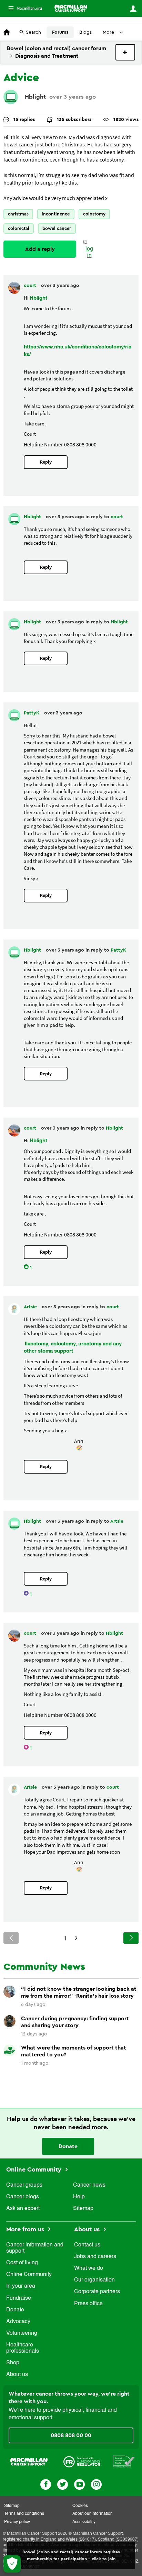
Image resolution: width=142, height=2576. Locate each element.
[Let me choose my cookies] (12, 2564)
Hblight (35, 97)
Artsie (31, 1307)
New (125, 52)
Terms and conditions (24, 2514)
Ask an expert (23, 2209)
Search (33, 32)
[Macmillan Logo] (29, 2461)
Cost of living (22, 2263)
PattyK (32, 713)
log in (89, 252)
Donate (68, 2146)
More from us (26, 2229)
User (133, 9)
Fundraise (19, 2298)
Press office (88, 2304)
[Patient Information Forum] (124, 2461)
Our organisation (94, 2280)
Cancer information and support (35, 2248)
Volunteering (22, 2333)
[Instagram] (96, 2484)
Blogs (85, 32)
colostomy (94, 214)
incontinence (56, 214)
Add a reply (40, 249)
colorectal (19, 228)
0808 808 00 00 (71, 2435)
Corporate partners (97, 2292)
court (31, 286)
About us (17, 2375)
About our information (93, 2514)
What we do (89, 2268)
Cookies (80, 2506)
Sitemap (83, 2209)
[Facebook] (46, 2484)
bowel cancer (57, 228)
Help (79, 2197)
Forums (60, 32)
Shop (13, 2363)
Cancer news (89, 2185)
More (22, 8)
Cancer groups (24, 2185)
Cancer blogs (23, 2197)
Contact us (87, 2245)
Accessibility (84, 2522)
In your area (21, 2286)
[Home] (71, 8)
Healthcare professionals (23, 2348)
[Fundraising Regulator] (82, 2461)
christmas (18, 214)
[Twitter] (63, 2484)
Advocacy (18, 2322)
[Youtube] (79, 2484)
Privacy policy (17, 2522)
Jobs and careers (95, 2257)
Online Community (35, 2169)
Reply (46, 462)
